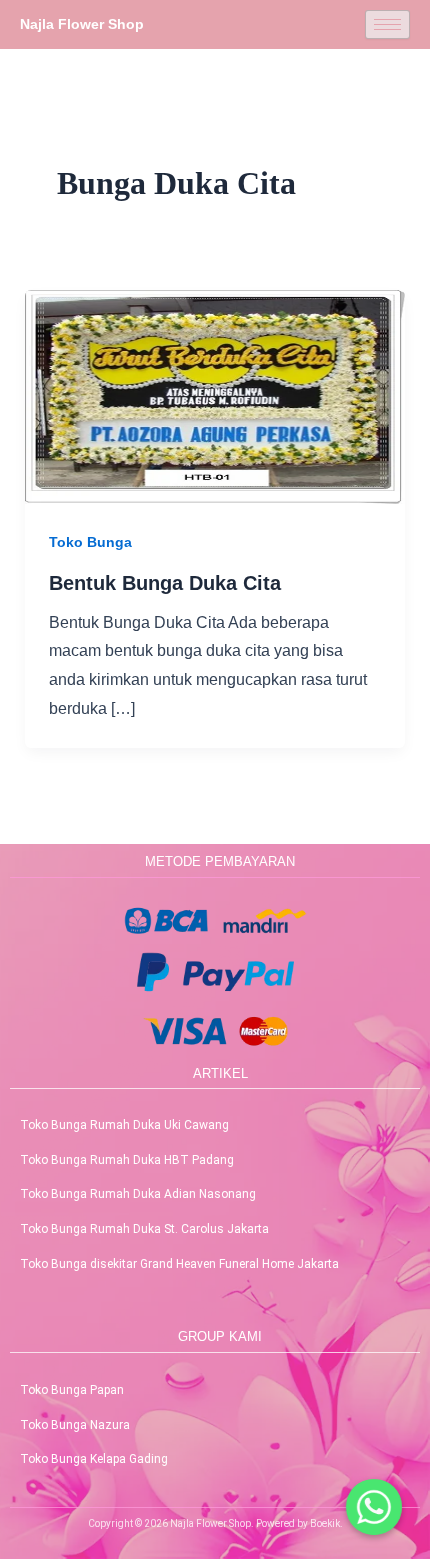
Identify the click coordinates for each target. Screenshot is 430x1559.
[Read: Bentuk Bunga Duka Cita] (215, 395)
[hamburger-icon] (387, 24)
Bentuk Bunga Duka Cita (165, 583)
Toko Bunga (90, 542)
